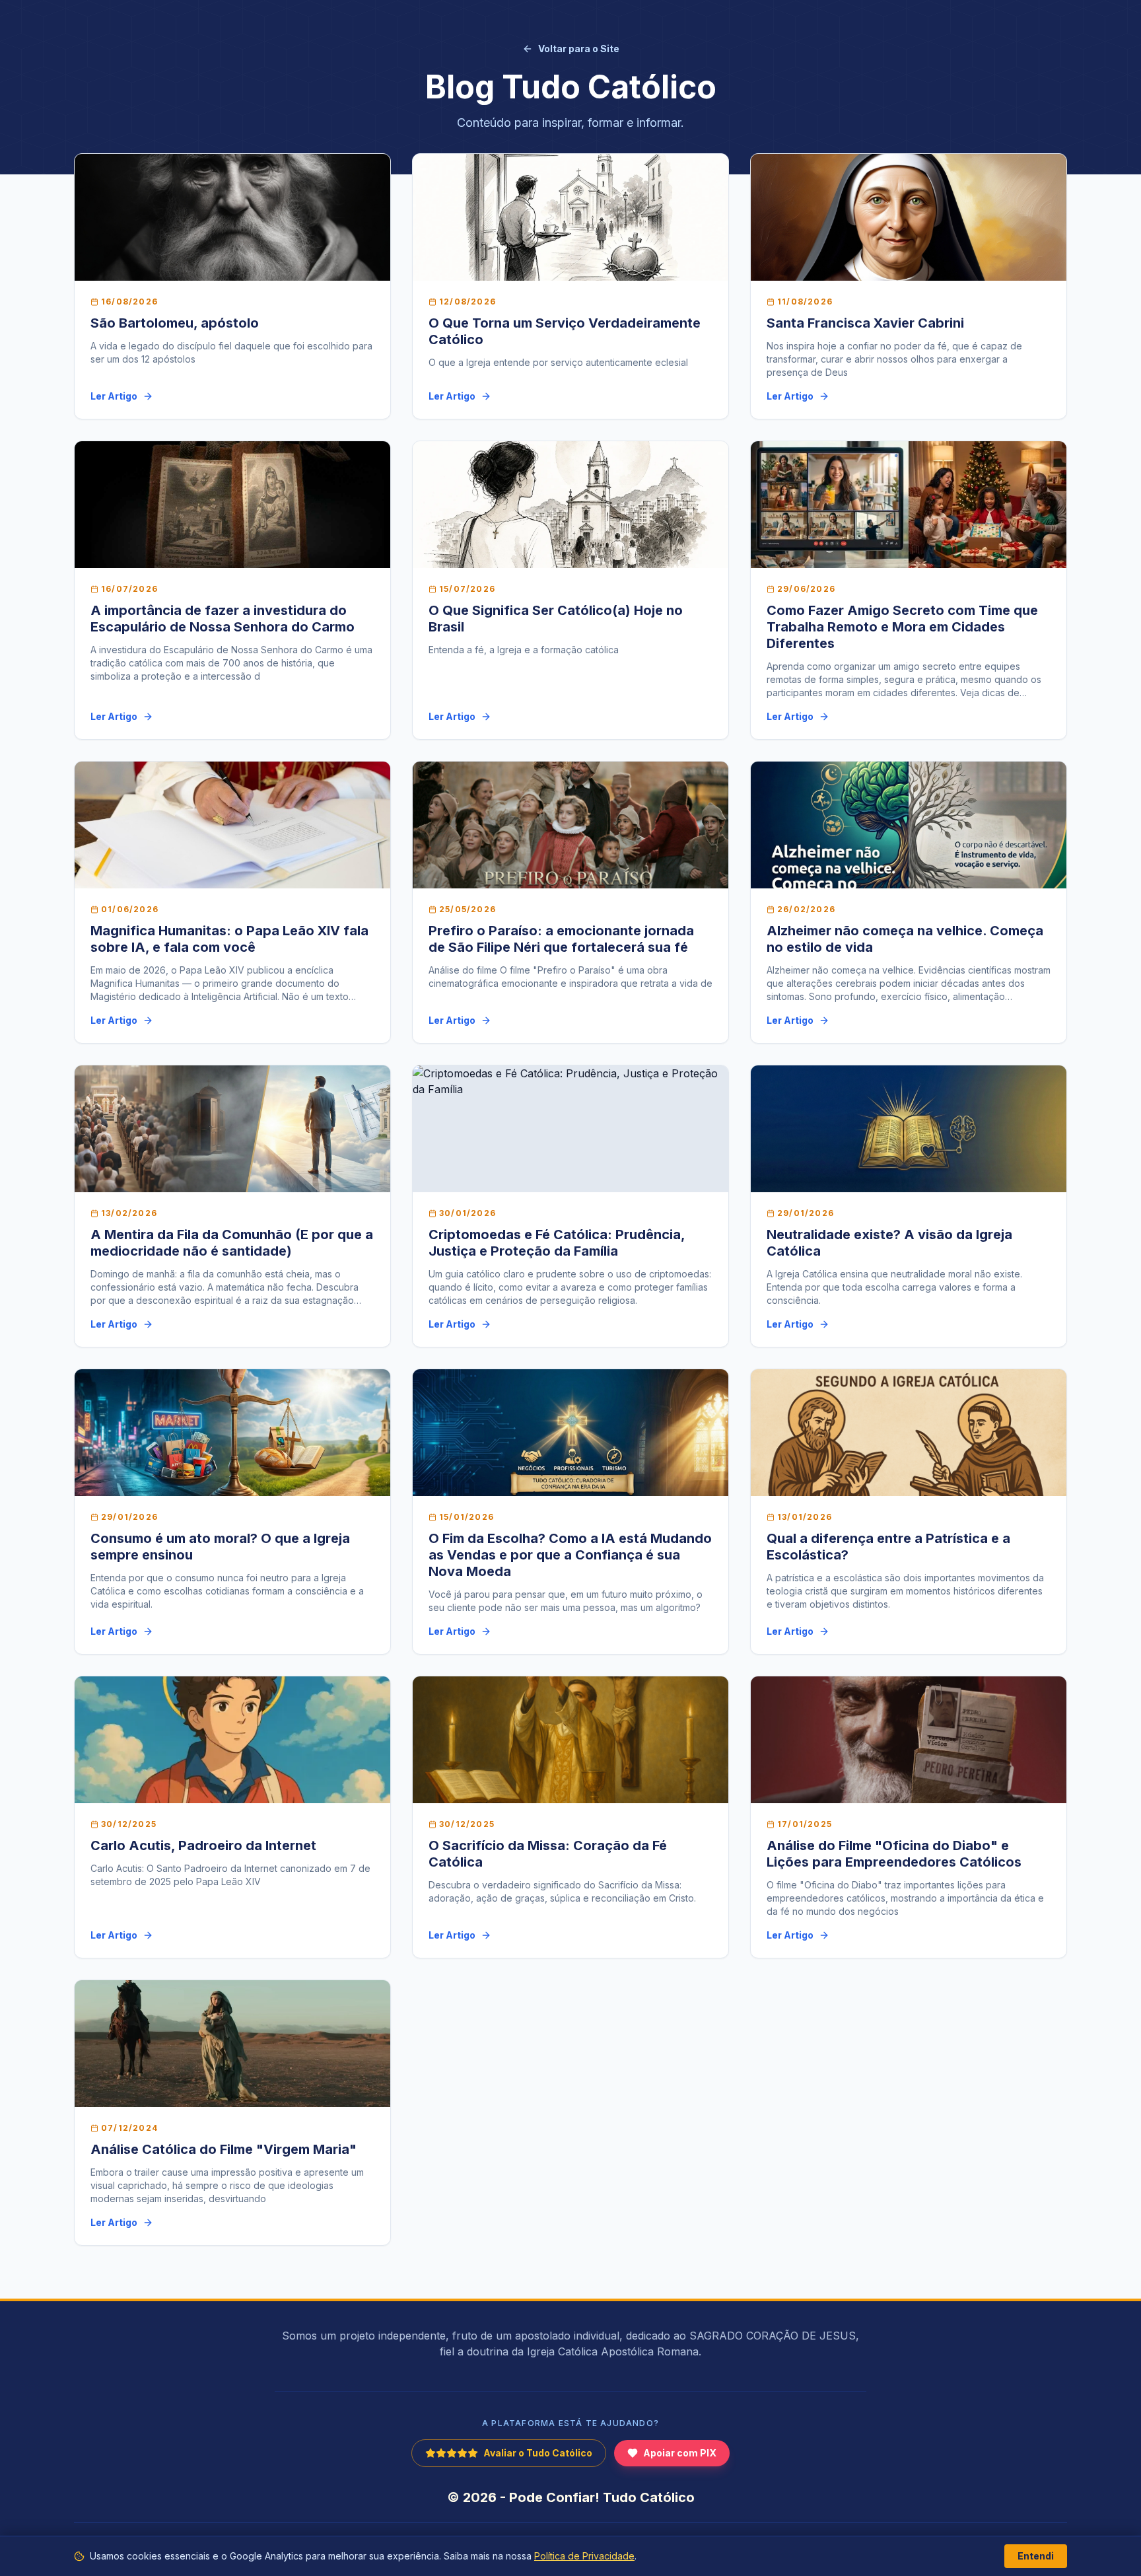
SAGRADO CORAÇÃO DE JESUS (773, 2336)
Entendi (1036, 2556)
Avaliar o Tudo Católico (538, 2453)
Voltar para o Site (579, 49)
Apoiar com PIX (680, 2453)
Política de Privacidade (584, 2556)
